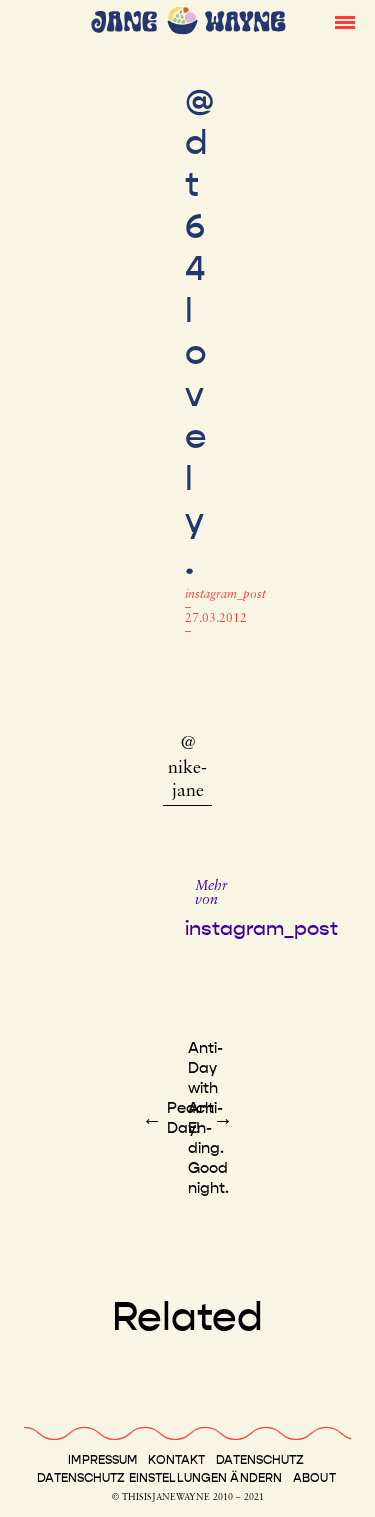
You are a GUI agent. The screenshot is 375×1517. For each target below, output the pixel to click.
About (314, 1478)
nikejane (187, 780)
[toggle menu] (345, 21)
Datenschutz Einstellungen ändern (159, 1478)
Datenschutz (260, 1460)
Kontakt (176, 1460)
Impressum (102, 1460)
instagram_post (225, 595)
